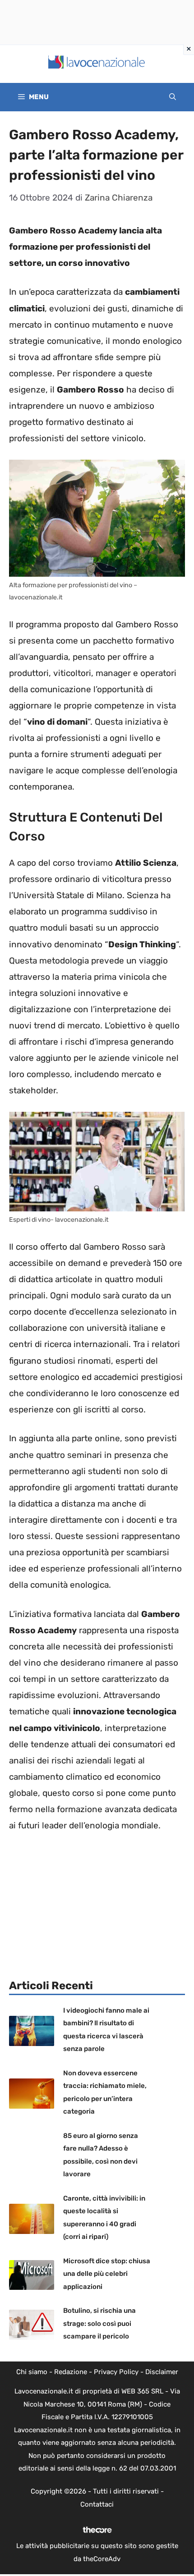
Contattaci (97, 2504)
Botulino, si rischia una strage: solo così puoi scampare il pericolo (99, 2323)
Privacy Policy (116, 2372)
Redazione (71, 2372)
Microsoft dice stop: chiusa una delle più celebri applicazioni (107, 2274)
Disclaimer (162, 2372)
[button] (173, 97)
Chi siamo (32, 2372)
